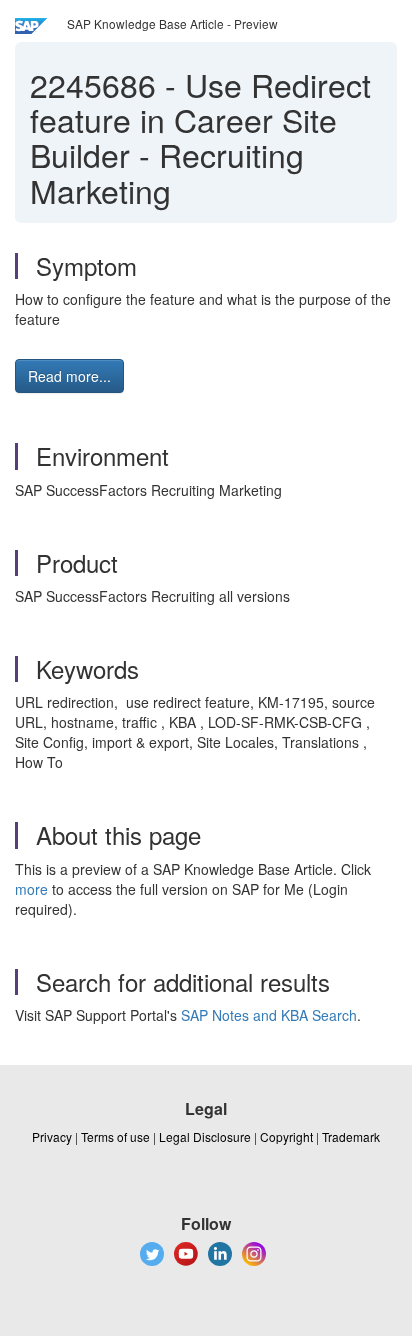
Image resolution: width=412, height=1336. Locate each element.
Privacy (52, 1136)
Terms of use (115, 1136)
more (31, 889)
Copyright (286, 1136)
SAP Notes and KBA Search (269, 1015)
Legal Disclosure (205, 1136)
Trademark (351, 1136)
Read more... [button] (69, 376)
